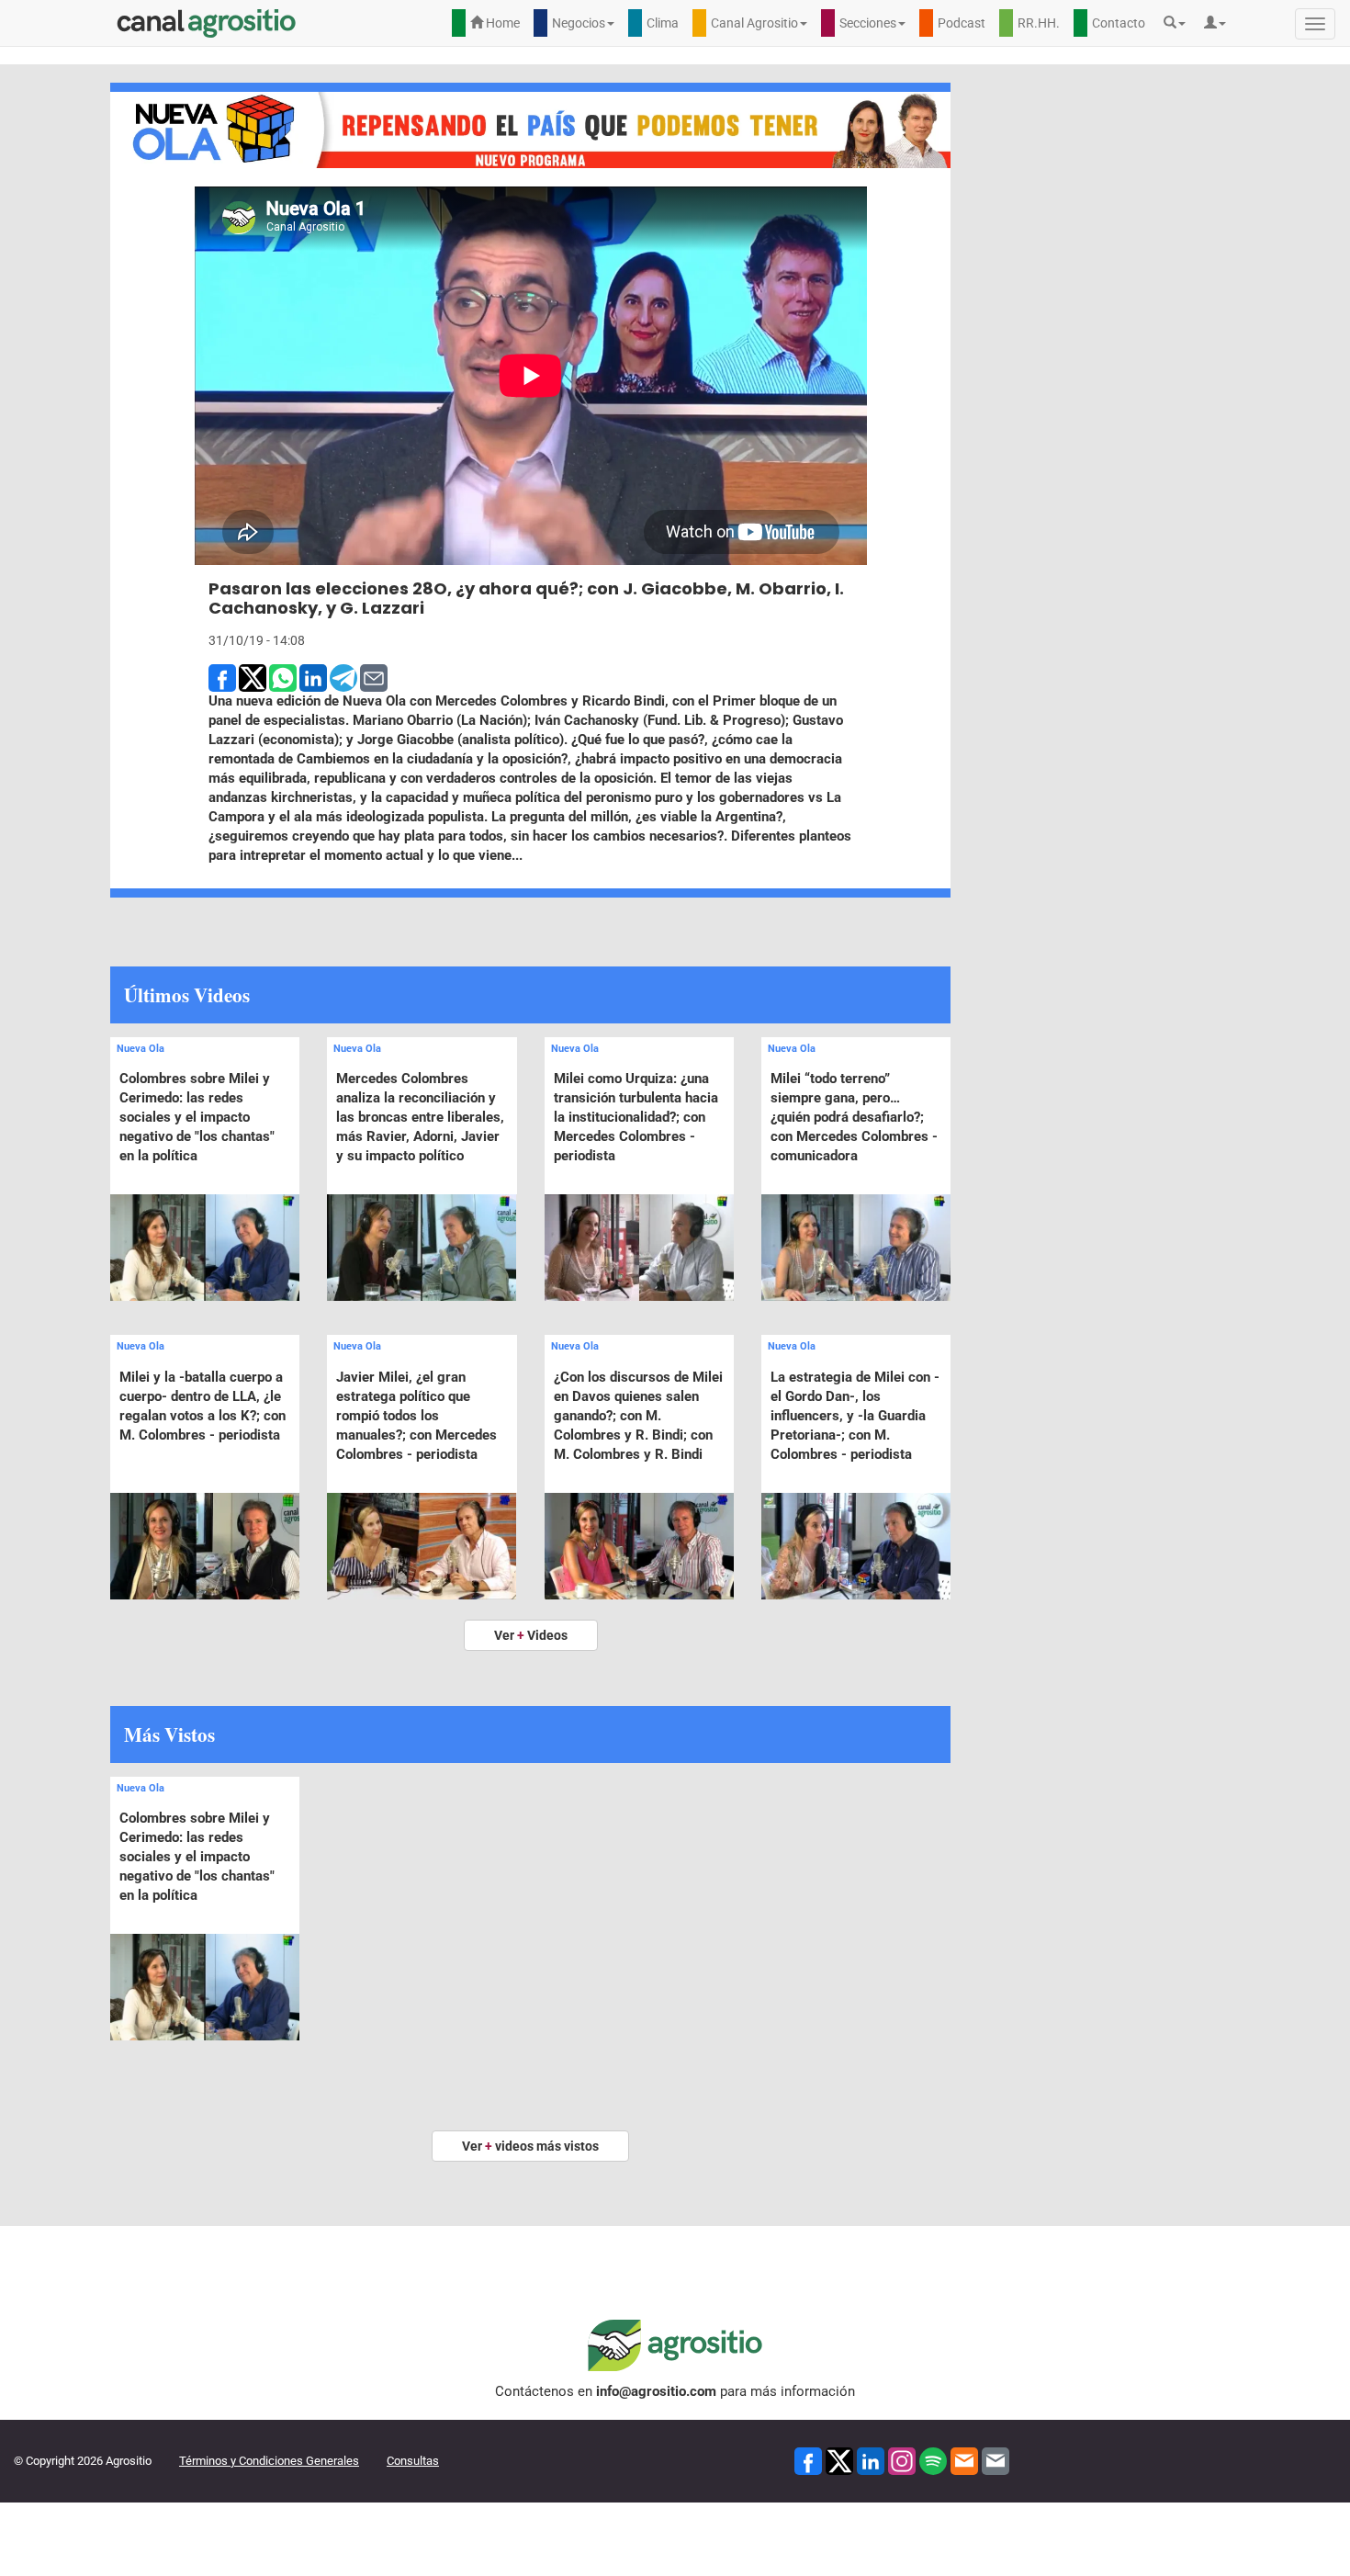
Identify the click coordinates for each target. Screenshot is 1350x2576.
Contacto (1119, 23)
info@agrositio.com (656, 2391)
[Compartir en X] (253, 676)
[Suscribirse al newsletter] (964, 2460)
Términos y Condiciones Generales (269, 2461)
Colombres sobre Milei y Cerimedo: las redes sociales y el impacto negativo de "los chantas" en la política (197, 1117)
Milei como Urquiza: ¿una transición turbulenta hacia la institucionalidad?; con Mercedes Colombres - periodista (636, 1117)
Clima (663, 23)
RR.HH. (1039, 23)
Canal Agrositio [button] (754, 23)
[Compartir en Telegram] (343, 676)
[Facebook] (808, 2460)
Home (501, 23)
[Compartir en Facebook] (222, 676)
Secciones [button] (868, 23)
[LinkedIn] (871, 2460)
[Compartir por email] (374, 676)
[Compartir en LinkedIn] (313, 676)
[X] (839, 2460)
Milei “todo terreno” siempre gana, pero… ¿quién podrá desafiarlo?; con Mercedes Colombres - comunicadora (854, 1117)
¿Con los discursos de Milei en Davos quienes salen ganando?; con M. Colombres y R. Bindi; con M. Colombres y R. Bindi (638, 1416)
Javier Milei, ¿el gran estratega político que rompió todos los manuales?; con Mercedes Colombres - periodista (416, 1416)
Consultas (413, 2461)
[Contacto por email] (996, 2460)
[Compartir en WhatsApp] (283, 676)
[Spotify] (933, 2460)
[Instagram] (902, 2460)
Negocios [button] (579, 23)
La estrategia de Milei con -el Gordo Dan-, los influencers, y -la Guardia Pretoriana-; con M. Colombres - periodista (855, 1416)
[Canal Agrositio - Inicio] (207, 23)
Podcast (962, 23)
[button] (1179, 23)
